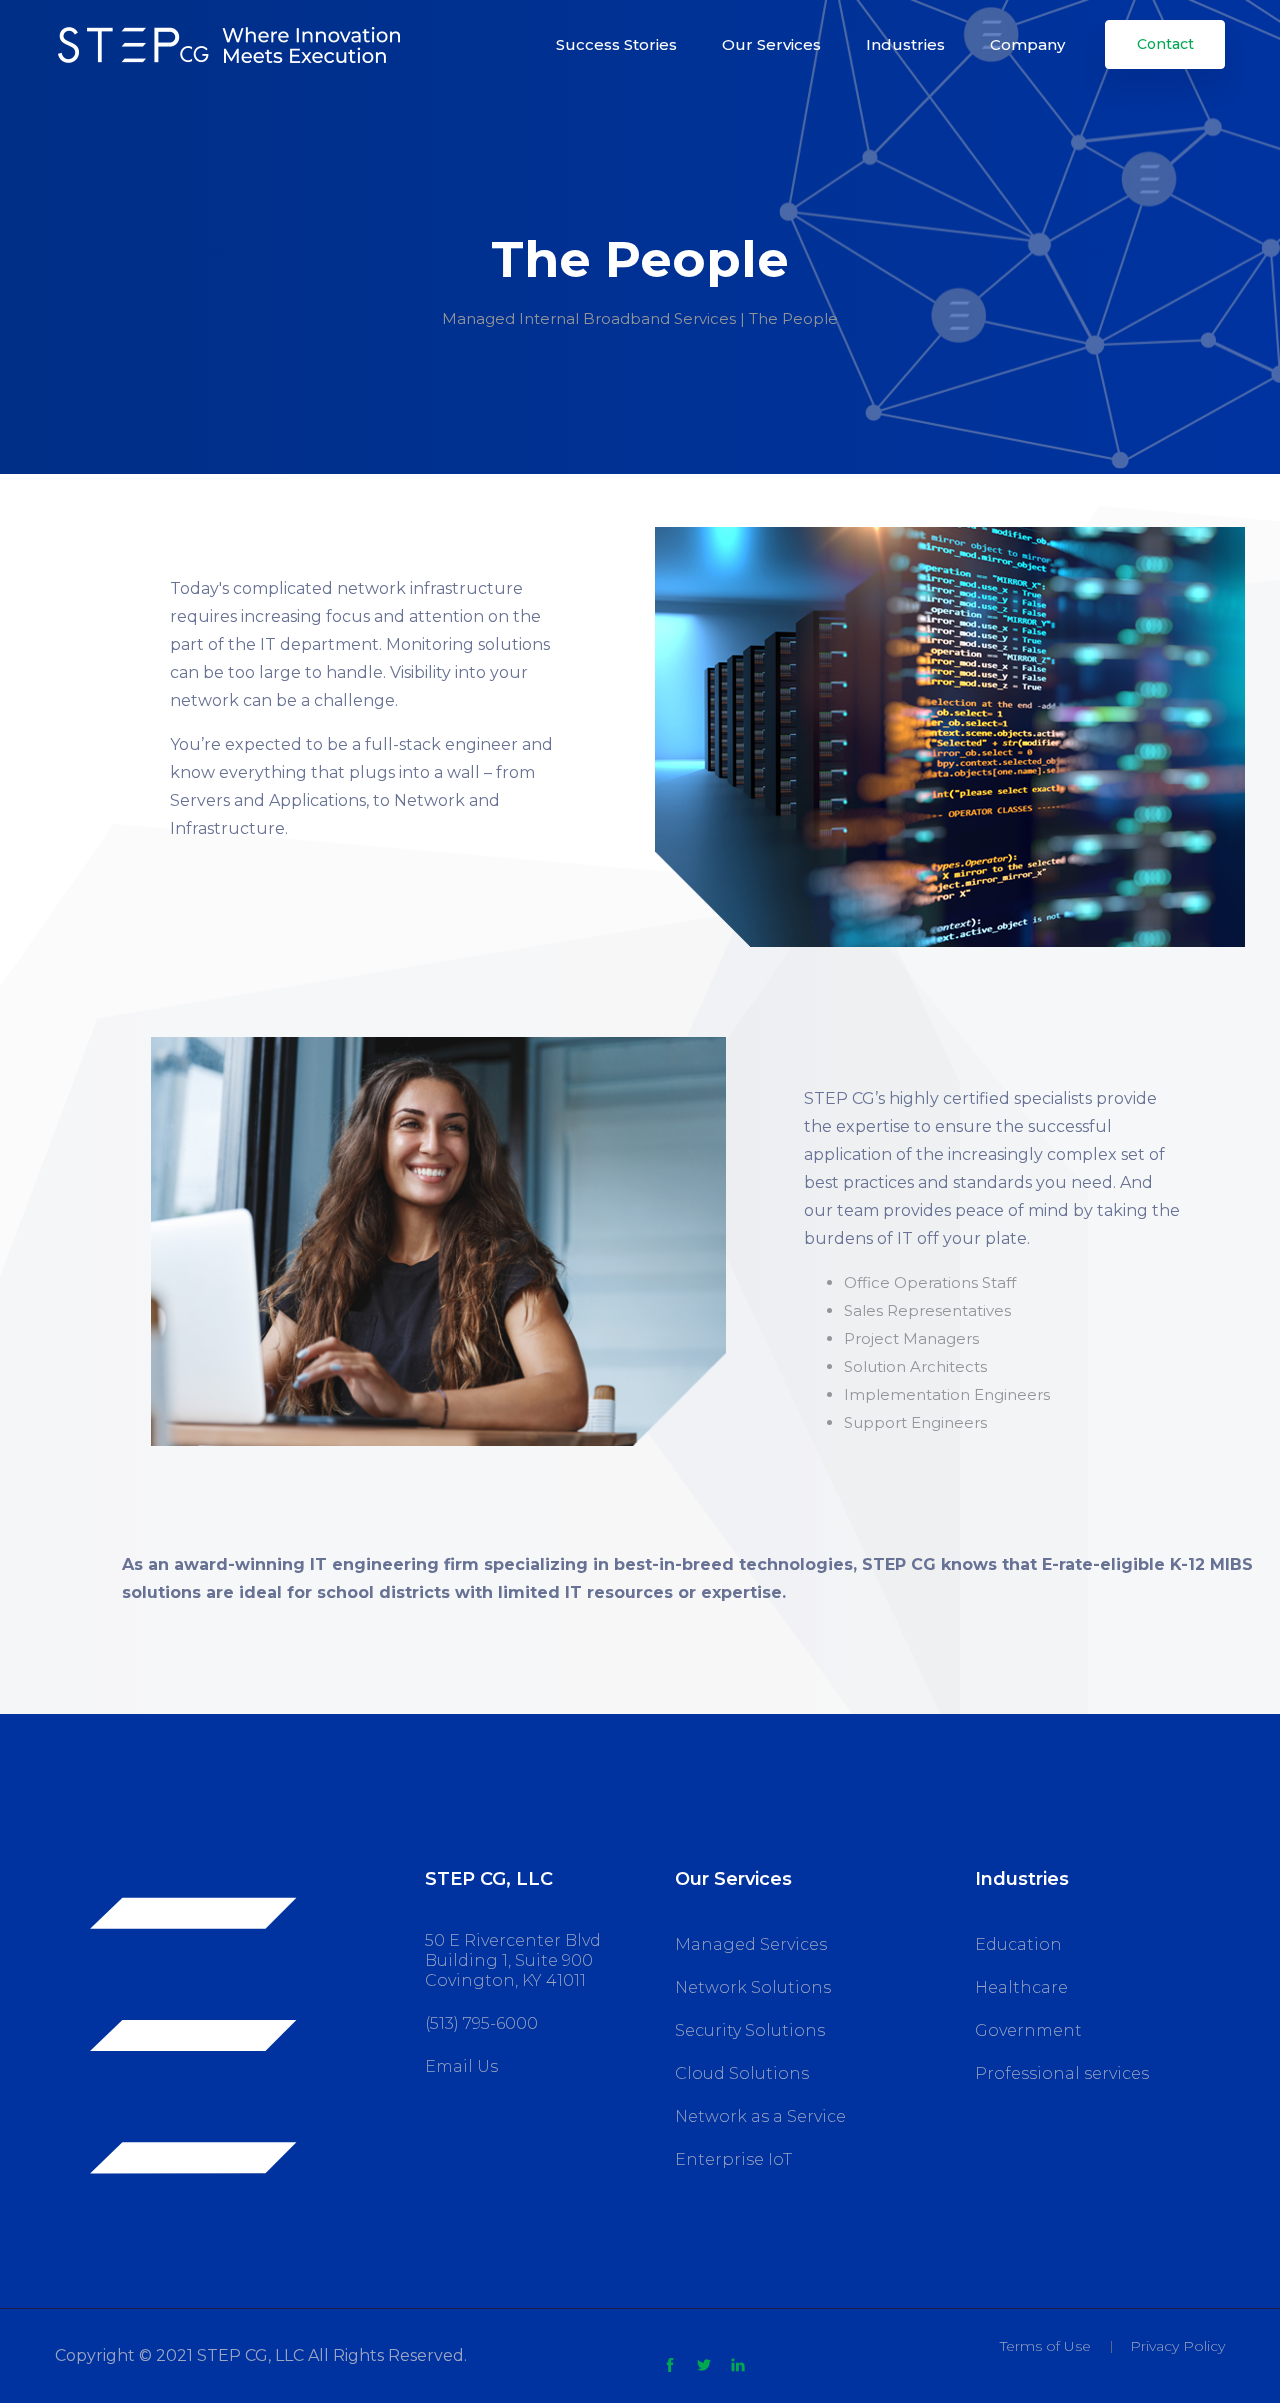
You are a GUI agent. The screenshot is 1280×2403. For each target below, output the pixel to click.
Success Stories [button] (616, 44)
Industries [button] (905, 44)
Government (1028, 2030)
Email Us (461, 2066)
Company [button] (1027, 44)
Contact (1165, 44)
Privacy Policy (1177, 2346)
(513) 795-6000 (481, 2023)
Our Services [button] (771, 44)
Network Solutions (753, 1987)
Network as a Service (760, 2116)
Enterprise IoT (733, 2159)
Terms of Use (1045, 2346)
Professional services (1062, 2073)
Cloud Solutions (742, 2073)
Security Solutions (750, 2030)
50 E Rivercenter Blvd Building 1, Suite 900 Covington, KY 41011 (513, 1960)
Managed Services (751, 1944)
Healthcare (1021, 1987)
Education (1018, 1944)
